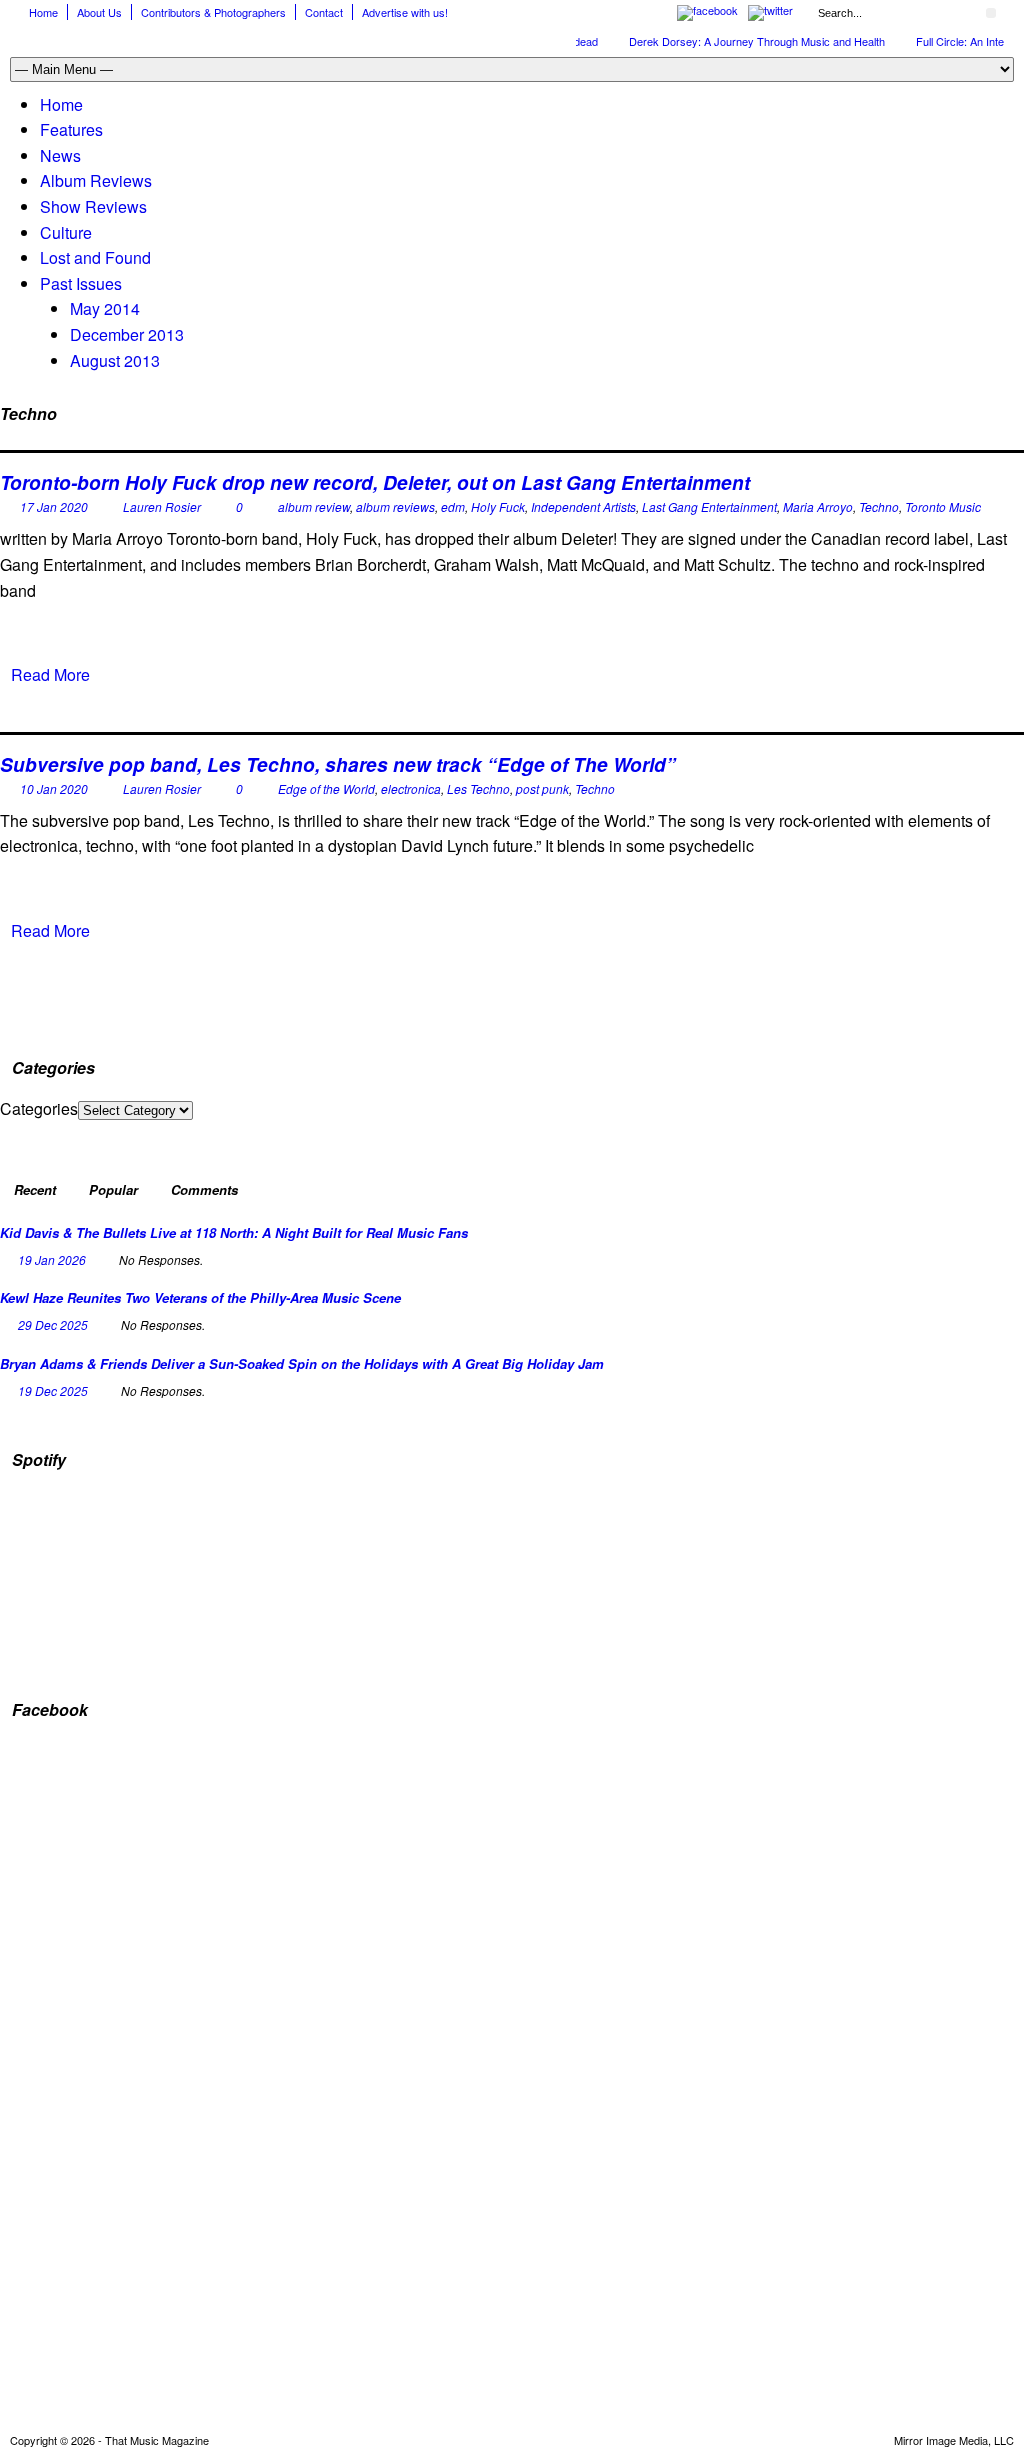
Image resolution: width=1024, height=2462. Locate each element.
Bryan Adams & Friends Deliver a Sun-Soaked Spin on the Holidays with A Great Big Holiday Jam (302, 1363)
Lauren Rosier (162, 506)
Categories (39, 1108)
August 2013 (115, 360)
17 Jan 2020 (54, 506)
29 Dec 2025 (53, 1324)
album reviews (395, 506)
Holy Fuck (498, 506)
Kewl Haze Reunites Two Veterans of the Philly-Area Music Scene (200, 1297)
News (60, 155)
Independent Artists (583, 506)
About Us (99, 12)
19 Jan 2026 (52, 1259)
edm (453, 506)
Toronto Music (943, 506)
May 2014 (105, 308)
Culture (66, 232)
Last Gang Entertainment (709, 506)
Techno (879, 506)
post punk (542, 788)
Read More (50, 674)
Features (71, 129)
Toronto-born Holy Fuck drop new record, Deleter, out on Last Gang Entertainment (375, 482)
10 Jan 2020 (54, 788)
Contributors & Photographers (213, 12)
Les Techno (478, 788)
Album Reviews (96, 180)
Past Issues (81, 283)
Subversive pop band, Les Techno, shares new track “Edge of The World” (338, 764)
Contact (324, 12)
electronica (411, 788)
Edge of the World (326, 788)
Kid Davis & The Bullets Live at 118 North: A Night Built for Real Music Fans (234, 1232)
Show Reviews (93, 206)
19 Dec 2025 (53, 1390)
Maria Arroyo (818, 506)
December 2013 (127, 334)
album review (314, 506)
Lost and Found (95, 257)
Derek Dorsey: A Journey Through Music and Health (737, 41)
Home (43, 12)
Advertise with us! (405, 12)
